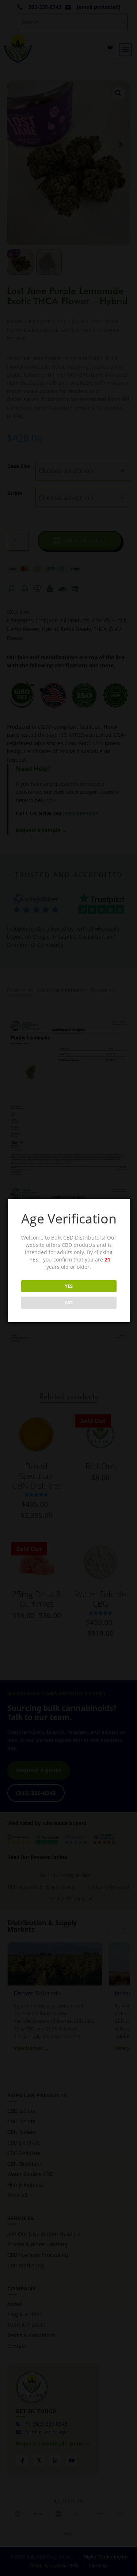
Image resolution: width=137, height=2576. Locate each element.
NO (69, 1302)
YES (69, 1286)
